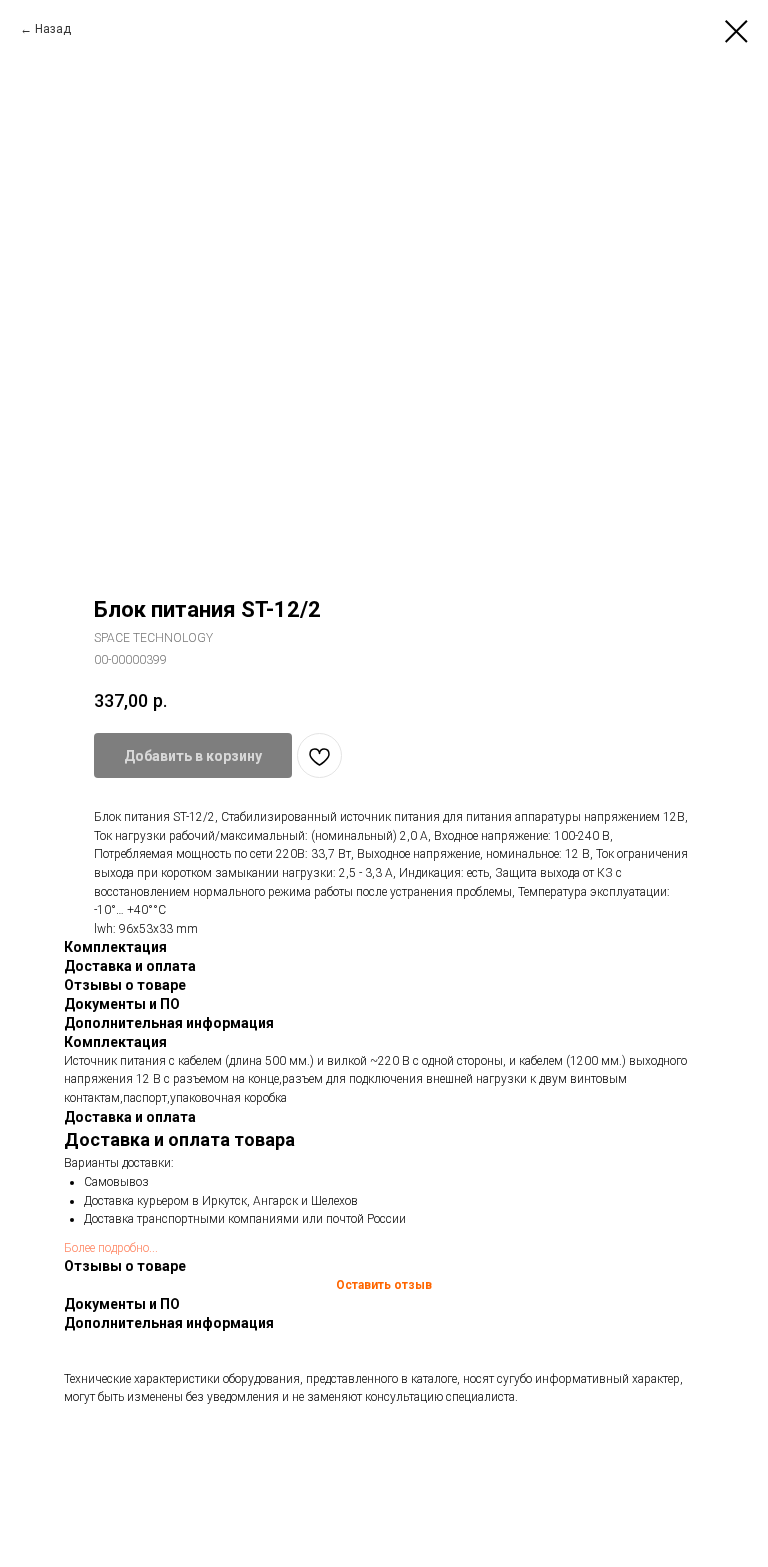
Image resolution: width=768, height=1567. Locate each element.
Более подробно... (111, 1248)
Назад (53, 29)
